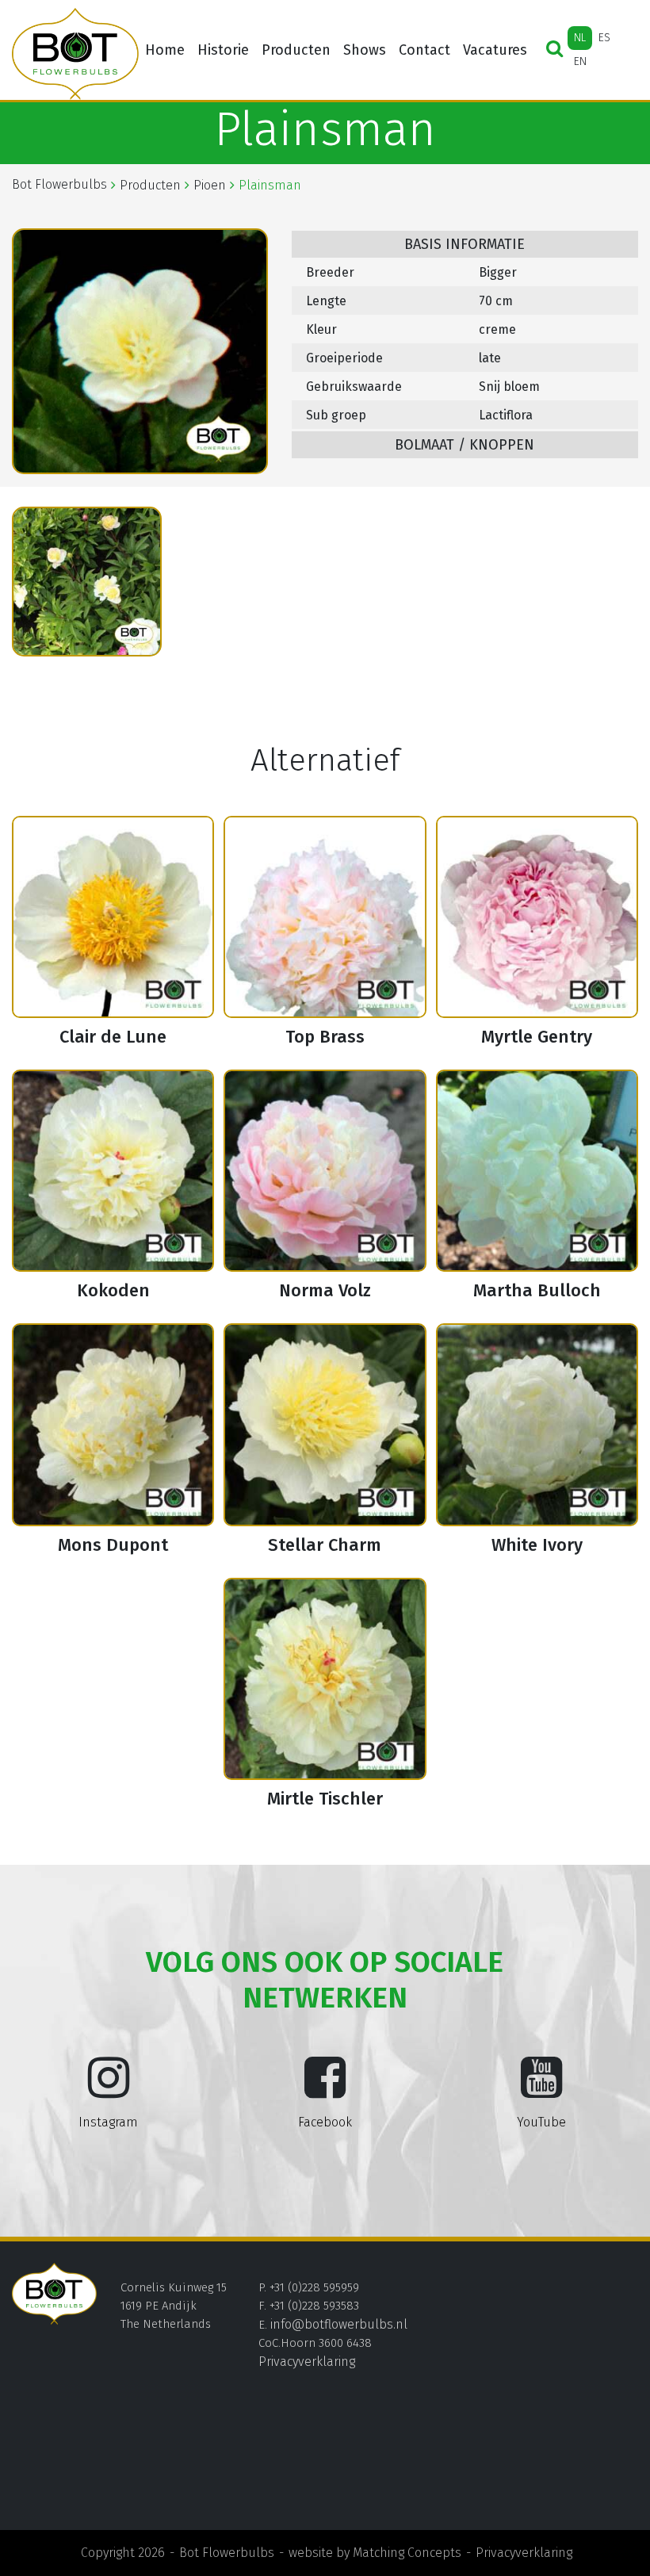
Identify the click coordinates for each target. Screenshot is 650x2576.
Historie (223, 50)
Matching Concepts (407, 2553)
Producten (296, 50)
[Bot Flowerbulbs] (75, 54)
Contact (424, 50)
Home (165, 50)
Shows (365, 50)
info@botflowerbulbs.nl (339, 2324)
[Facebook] (325, 2090)
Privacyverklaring (307, 2362)
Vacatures (495, 50)
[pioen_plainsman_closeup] (87, 582)
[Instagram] (109, 2090)
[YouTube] (541, 2090)
